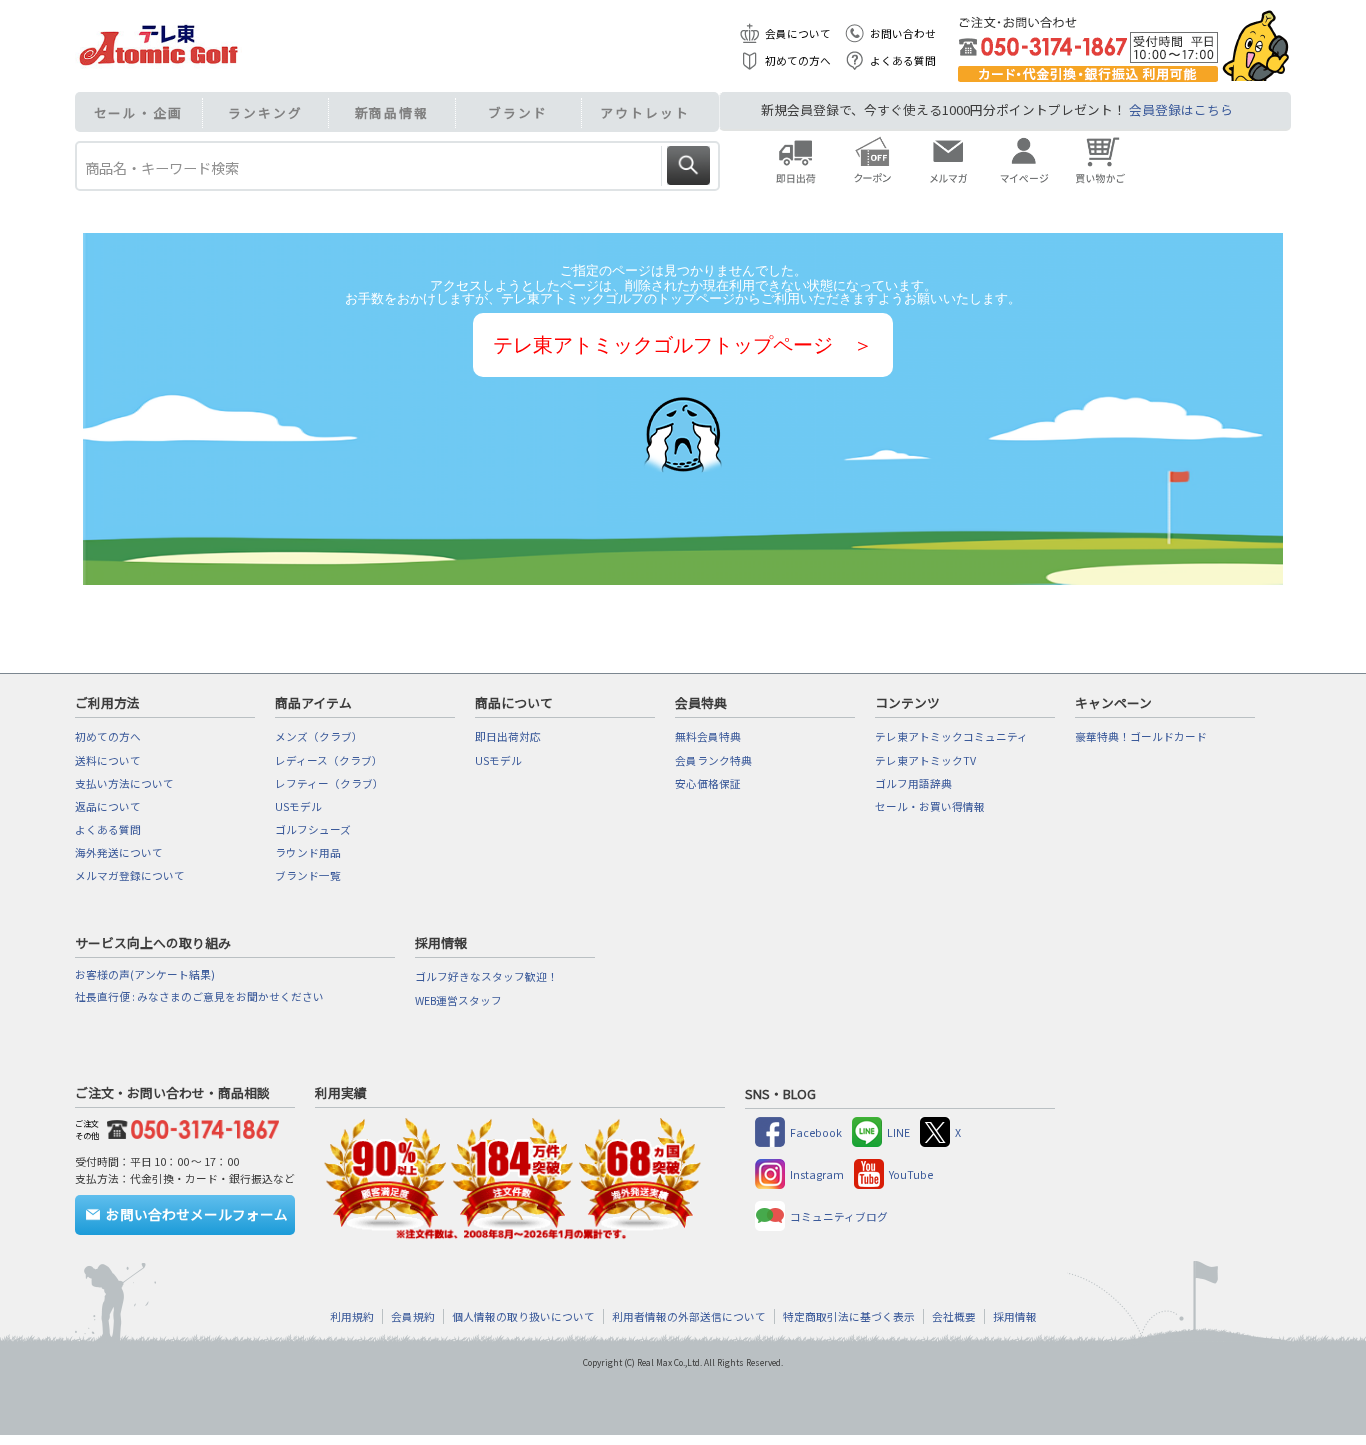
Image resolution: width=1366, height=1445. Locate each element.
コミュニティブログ (839, 1216)
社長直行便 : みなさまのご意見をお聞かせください (199, 996)
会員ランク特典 (713, 760)
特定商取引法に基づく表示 (849, 1316)
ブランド (518, 112)
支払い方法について (124, 783)
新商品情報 (392, 112)
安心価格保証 (708, 783)
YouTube (911, 1174)
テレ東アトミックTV (925, 760)
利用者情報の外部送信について (689, 1316)
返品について (108, 806)
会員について (798, 33)
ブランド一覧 (308, 875)
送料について (108, 760)
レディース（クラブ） (329, 760)
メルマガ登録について (130, 875)
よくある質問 (903, 60)
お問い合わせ (903, 33)
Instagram (817, 1174)
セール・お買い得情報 (930, 806)
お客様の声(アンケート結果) (145, 974)
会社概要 (954, 1316)
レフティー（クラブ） (329, 783)
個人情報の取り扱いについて (523, 1316)
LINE (898, 1132)
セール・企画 (138, 112)
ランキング (265, 112)
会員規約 (413, 1316)
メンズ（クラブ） (319, 736)
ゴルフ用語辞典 (913, 783)
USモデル (298, 806)
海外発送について (119, 852)
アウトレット (644, 112)
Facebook (816, 1132)
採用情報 (1015, 1316)
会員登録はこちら (1181, 109)
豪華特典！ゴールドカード (1141, 736)
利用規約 (352, 1316)
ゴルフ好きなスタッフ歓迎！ (486, 976)
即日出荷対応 (508, 736)
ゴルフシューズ (313, 829)
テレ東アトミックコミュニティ (951, 736)
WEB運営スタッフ (458, 1000)
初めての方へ (798, 60)
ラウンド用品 (308, 852)
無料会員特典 (708, 736)
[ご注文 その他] (189, 1126)
